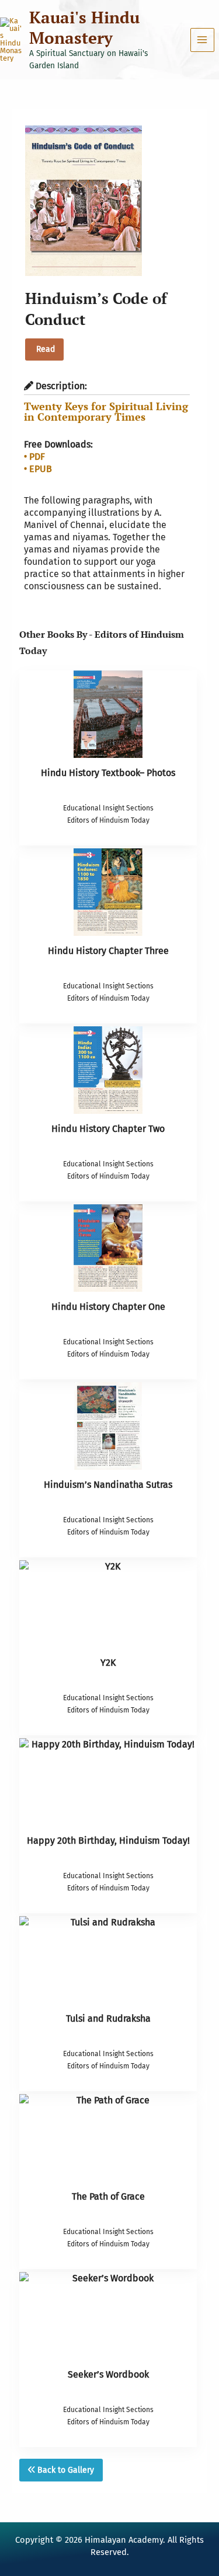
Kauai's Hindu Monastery (84, 27)
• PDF (34, 457)
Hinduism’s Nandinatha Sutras (108, 1485)
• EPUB (38, 469)
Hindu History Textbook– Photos (108, 773)
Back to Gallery (65, 2470)
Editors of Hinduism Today (108, 820)
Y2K (108, 1663)
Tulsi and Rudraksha (108, 2018)
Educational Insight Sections (108, 808)
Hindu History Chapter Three (108, 951)
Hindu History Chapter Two (108, 1129)
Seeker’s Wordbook (108, 2374)
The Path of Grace (108, 2196)
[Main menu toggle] (202, 40)
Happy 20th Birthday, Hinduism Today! (108, 1841)
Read (44, 349)
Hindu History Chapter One (108, 1307)
